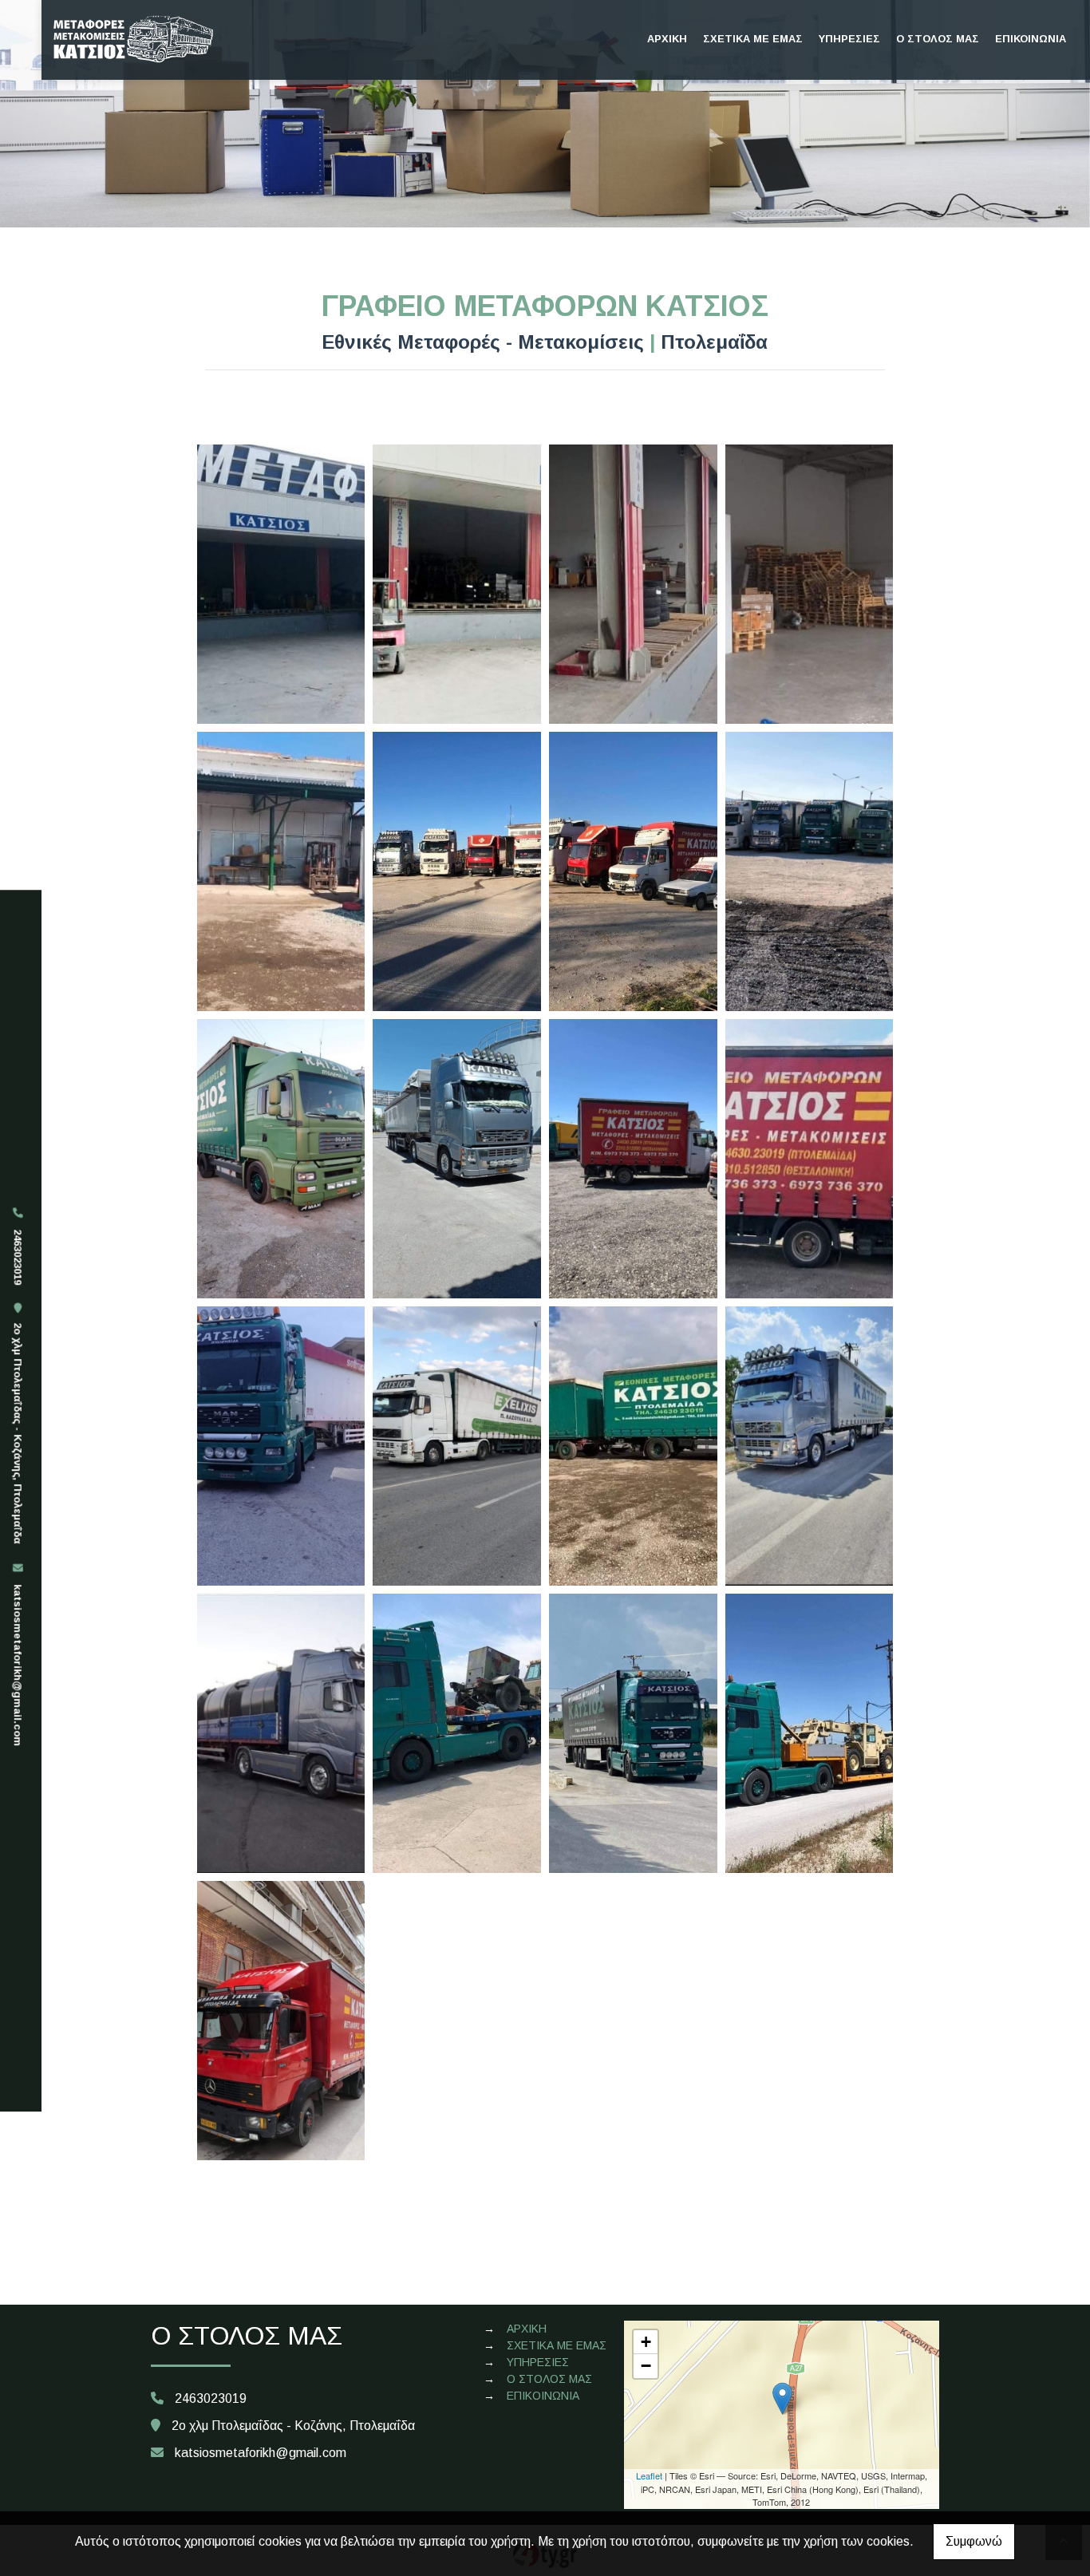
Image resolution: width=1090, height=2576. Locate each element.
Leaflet (649, 2475)
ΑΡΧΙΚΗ (667, 39)
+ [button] (646, 2342)
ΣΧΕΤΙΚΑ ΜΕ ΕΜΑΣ (753, 39)
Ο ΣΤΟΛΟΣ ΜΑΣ (938, 39)
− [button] (646, 2366)
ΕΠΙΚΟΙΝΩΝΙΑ (1031, 39)
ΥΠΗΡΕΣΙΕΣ (849, 39)
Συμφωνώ (974, 2541)
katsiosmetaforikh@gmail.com (18, 1665)
